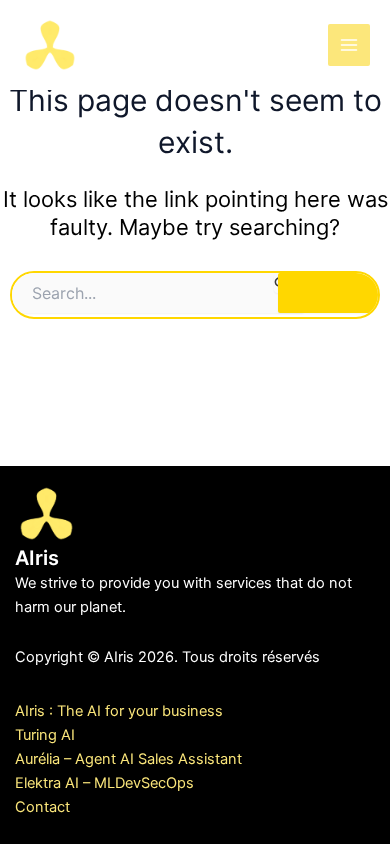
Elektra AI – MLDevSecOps (104, 783)
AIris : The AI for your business (119, 711)
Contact (42, 807)
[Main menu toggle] (349, 45)
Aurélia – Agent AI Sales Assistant (128, 759)
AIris (121, 43)
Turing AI (45, 735)
